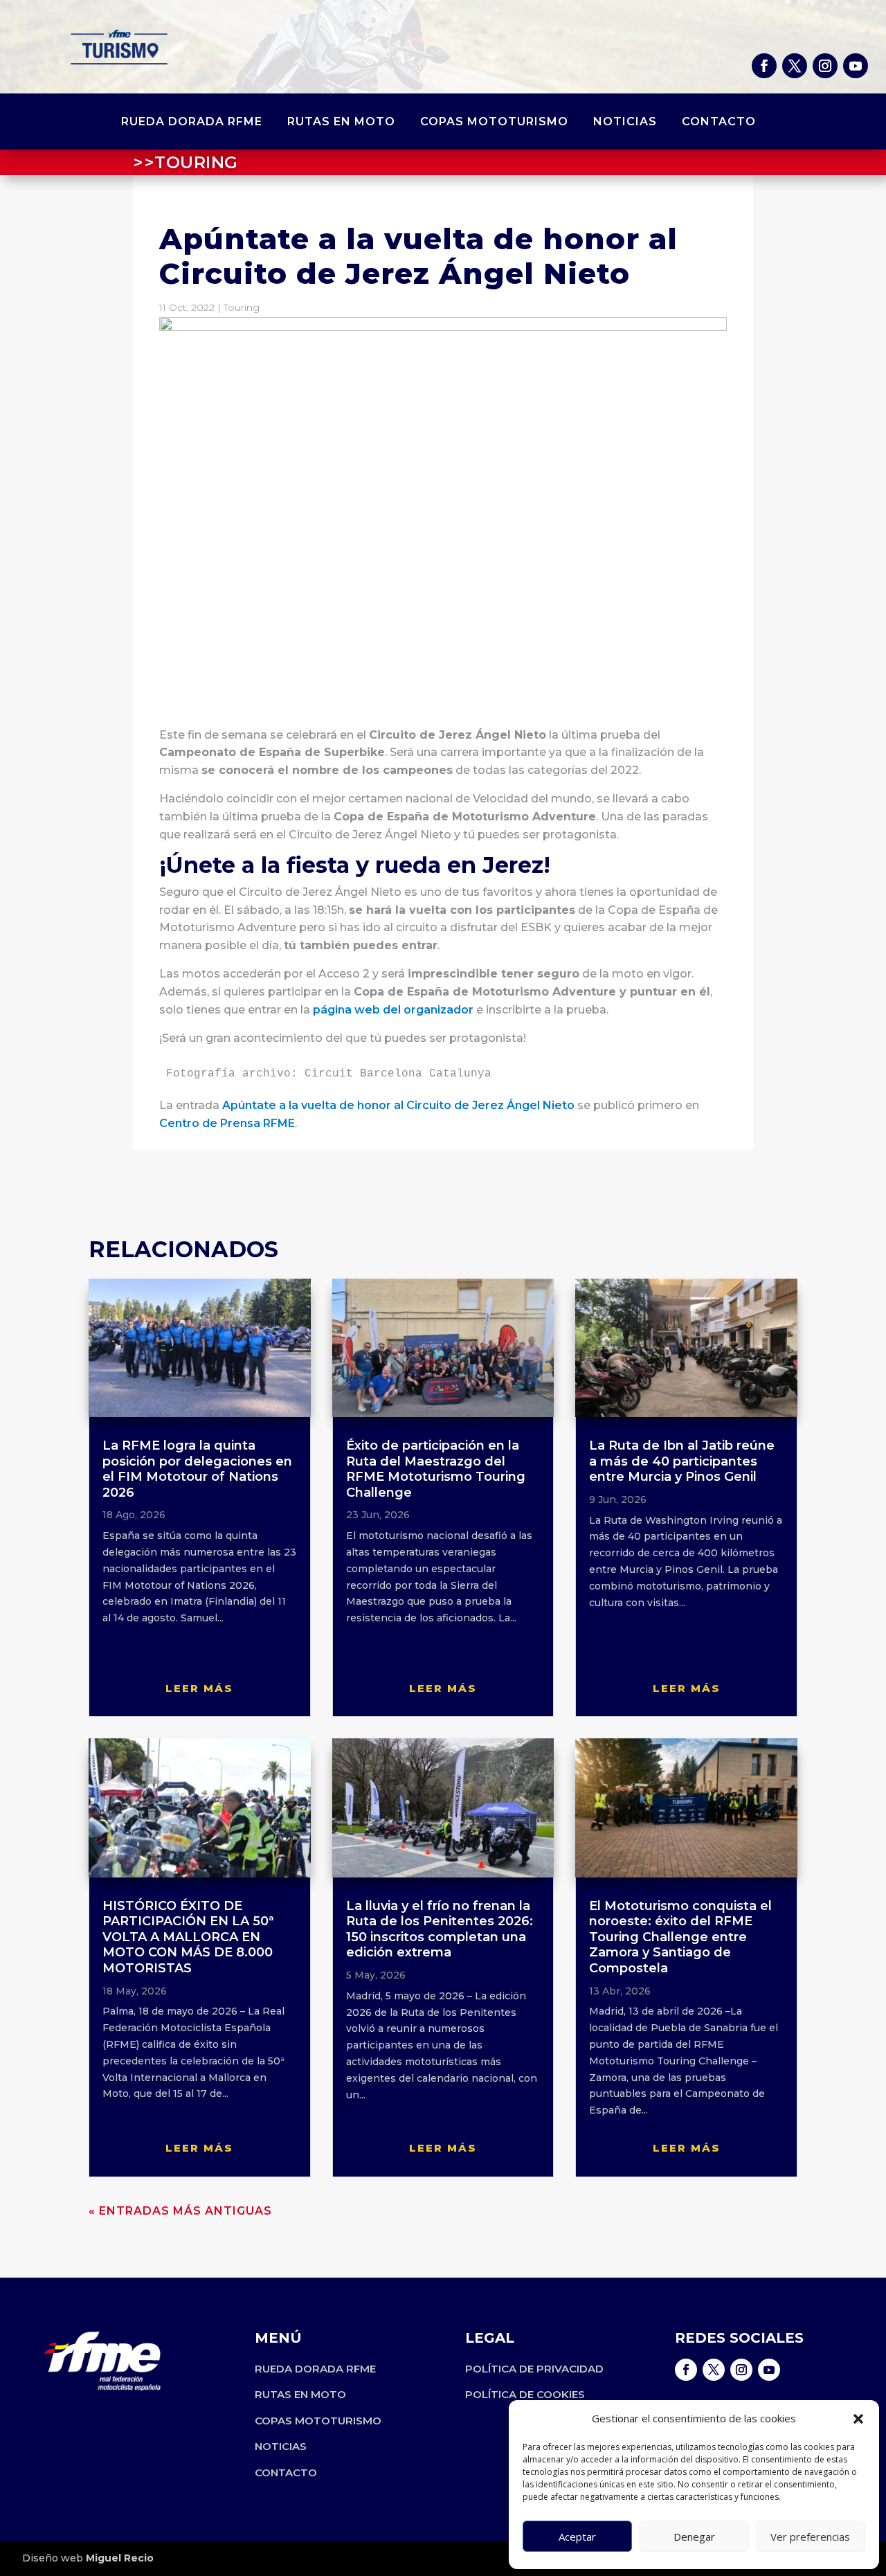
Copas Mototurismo (494, 123)
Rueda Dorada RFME (192, 123)
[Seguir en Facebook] (764, 66)
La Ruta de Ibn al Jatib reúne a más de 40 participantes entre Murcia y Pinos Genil (682, 1461)
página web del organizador (393, 1010)
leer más (199, 1688)
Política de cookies (525, 2394)
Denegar (694, 2537)
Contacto (719, 123)
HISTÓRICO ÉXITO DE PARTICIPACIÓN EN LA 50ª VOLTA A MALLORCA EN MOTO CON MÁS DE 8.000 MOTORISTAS (188, 1937)
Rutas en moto (341, 123)
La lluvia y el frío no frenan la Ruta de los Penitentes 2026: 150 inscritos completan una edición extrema (440, 1929)
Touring (242, 307)
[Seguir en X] (795, 66)
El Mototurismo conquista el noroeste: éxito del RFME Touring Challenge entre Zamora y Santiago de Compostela (680, 1937)
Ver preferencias (810, 2537)
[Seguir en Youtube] (856, 66)
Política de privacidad (534, 2369)
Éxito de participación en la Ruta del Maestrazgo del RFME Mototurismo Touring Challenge (436, 1469)
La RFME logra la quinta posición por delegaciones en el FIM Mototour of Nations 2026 (197, 1469)
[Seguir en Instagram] (825, 66)
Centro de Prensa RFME (227, 1123)
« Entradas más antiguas (180, 2211)
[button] (858, 2419)
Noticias (625, 123)
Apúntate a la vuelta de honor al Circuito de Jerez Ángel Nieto (398, 1105)
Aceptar (577, 2537)
